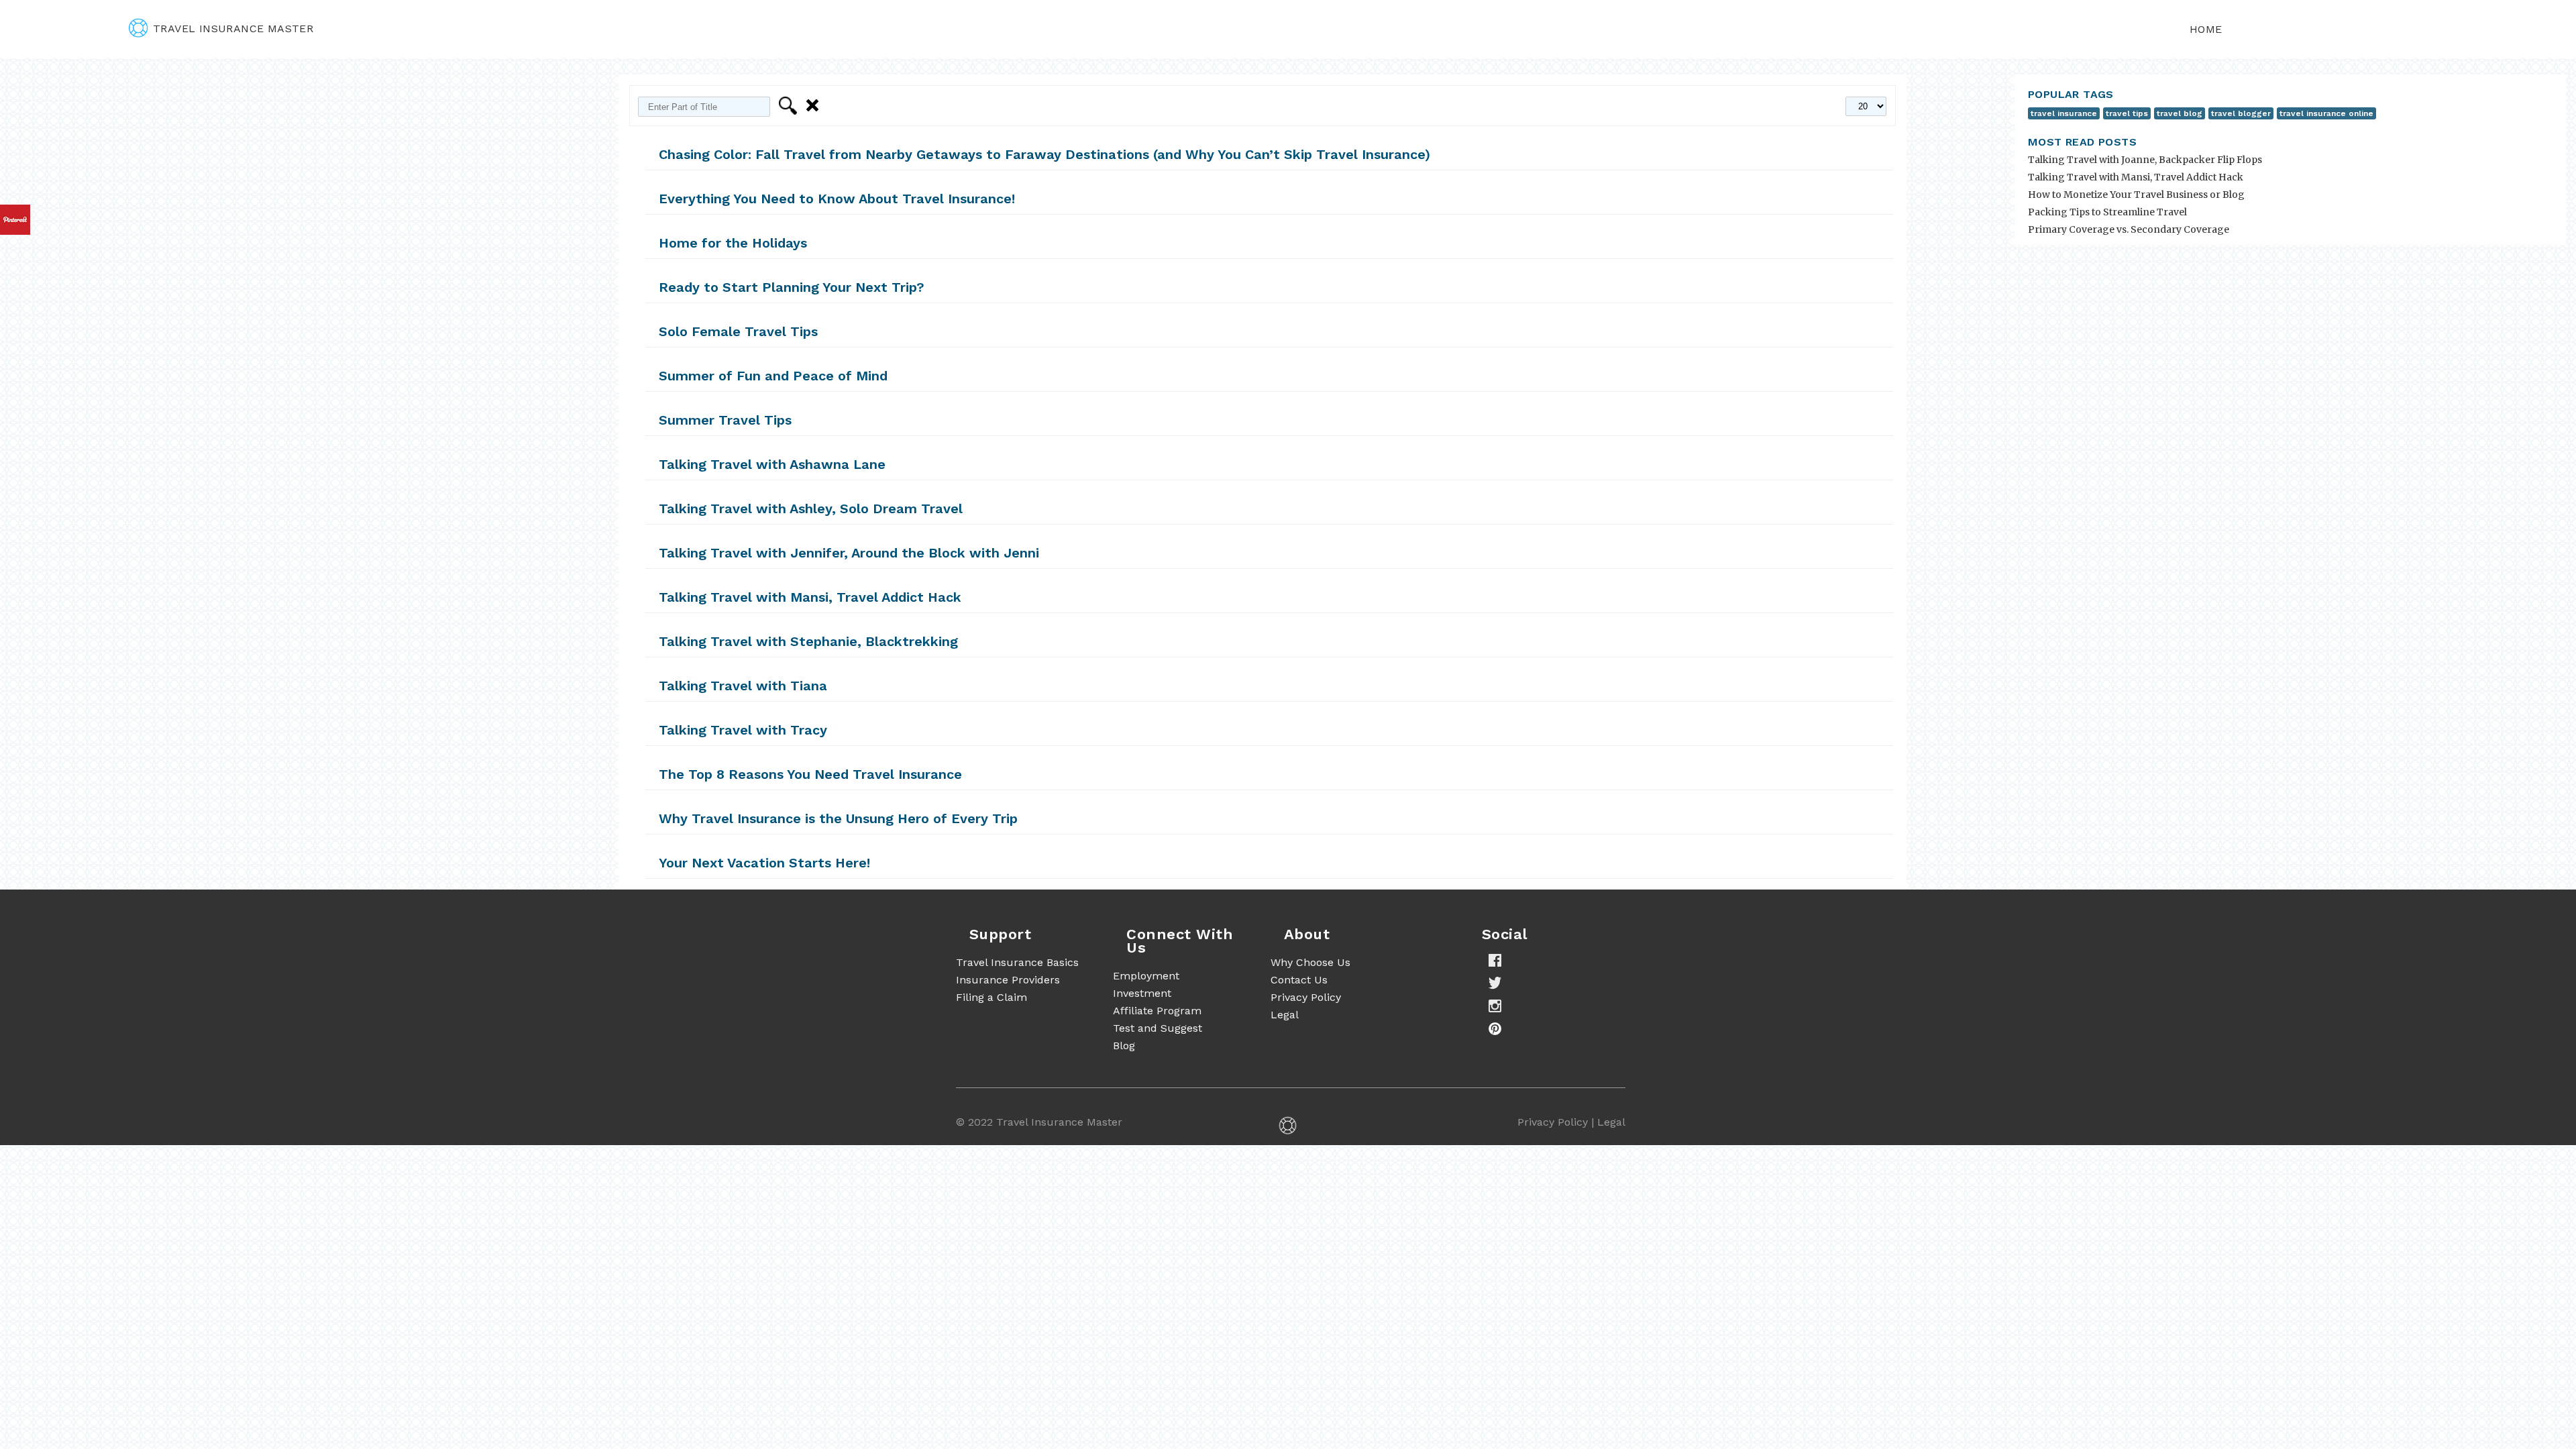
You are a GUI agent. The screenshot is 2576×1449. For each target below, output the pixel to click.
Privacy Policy (1306, 997)
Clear (815, 106)
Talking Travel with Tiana (743, 686)
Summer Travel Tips (725, 420)
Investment (1142, 993)
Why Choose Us (1310, 962)
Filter (790, 106)
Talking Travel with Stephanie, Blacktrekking (808, 641)
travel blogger (2241, 113)
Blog (1124, 1045)
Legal (1285, 1015)
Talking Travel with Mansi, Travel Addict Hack (810, 597)
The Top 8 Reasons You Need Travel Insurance (810, 774)
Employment (1146, 976)
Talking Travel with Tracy (743, 730)
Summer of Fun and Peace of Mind (773, 376)
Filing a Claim (991, 997)
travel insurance (2064, 113)
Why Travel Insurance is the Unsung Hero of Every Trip (838, 818)
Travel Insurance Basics (1017, 962)
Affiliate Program (1157, 1011)
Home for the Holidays (733, 243)
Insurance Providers (1008, 980)
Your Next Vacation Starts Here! (764, 863)
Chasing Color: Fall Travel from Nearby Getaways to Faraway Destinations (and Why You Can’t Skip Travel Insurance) (1044, 154)
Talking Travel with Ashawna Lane (772, 464)
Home (2206, 29)
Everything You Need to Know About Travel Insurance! (837, 199)
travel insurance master (233, 29)
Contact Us (1299, 980)
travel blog (2180, 113)
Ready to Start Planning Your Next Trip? (792, 287)
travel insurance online (2326, 113)
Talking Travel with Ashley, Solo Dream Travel (811, 508)
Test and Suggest (1158, 1028)
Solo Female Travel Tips (738, 331)
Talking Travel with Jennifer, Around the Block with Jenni (849, 553)
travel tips (2127, 113)
